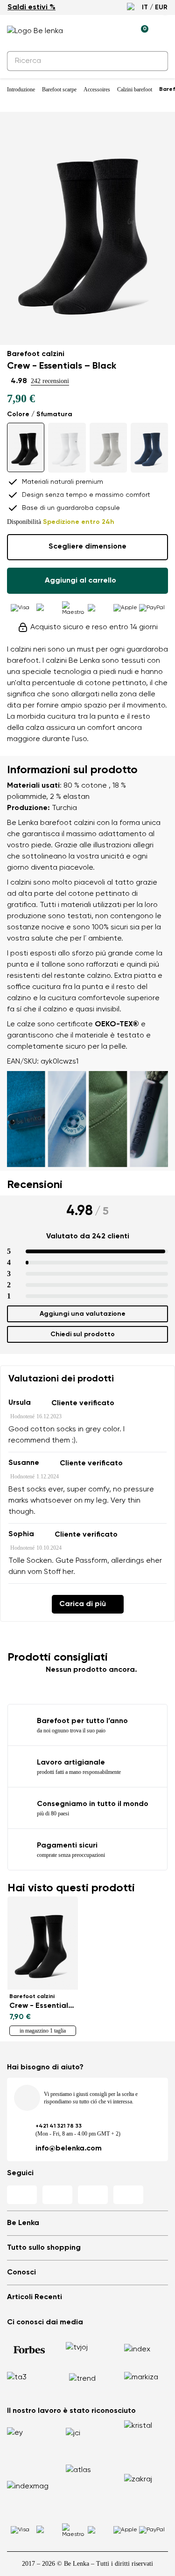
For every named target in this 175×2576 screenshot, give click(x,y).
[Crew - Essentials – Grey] (108, 448)
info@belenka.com (69, 2149)
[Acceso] (119, 31)
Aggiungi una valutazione (83, 1314)
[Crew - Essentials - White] (67, 448)
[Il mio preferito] (98, 31)
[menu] (162, 33)
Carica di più (83, 1604)
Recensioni (35, 1185)
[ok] (155, 61)
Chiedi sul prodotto (83, 1334)
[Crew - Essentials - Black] (26, 447)
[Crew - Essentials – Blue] (149, 448)
